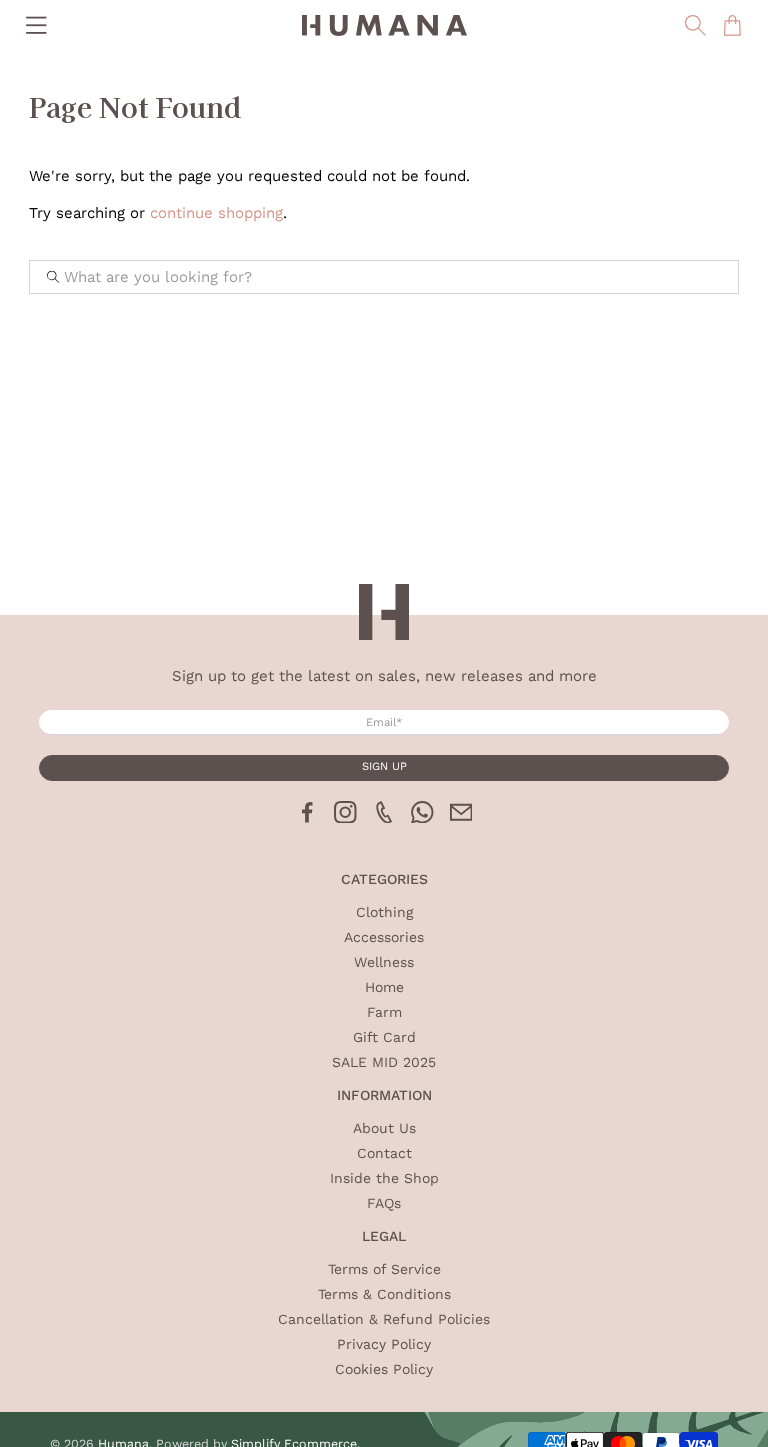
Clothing (384, 912)
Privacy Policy (384, 1344)
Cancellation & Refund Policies (384, 1319)
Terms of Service (384, 1269)
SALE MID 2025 (384, 1062)
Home (384, 987)
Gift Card (384, 1037)
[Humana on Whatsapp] (422, 818)
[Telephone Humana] (384, 818)
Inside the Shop (384, 1178)
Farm (384, 1012)
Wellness (384, 962)
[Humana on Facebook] (307, 818)
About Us (384, 1128)
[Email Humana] (461, 818)
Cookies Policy (384, 1369)
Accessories (384, 937)
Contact (384, 1153)
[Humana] (384, 25)
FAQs (384, 1203)
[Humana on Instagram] (345, 818)
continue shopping (216, 213)
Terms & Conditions (384, 1294)
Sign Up (384, 766)
